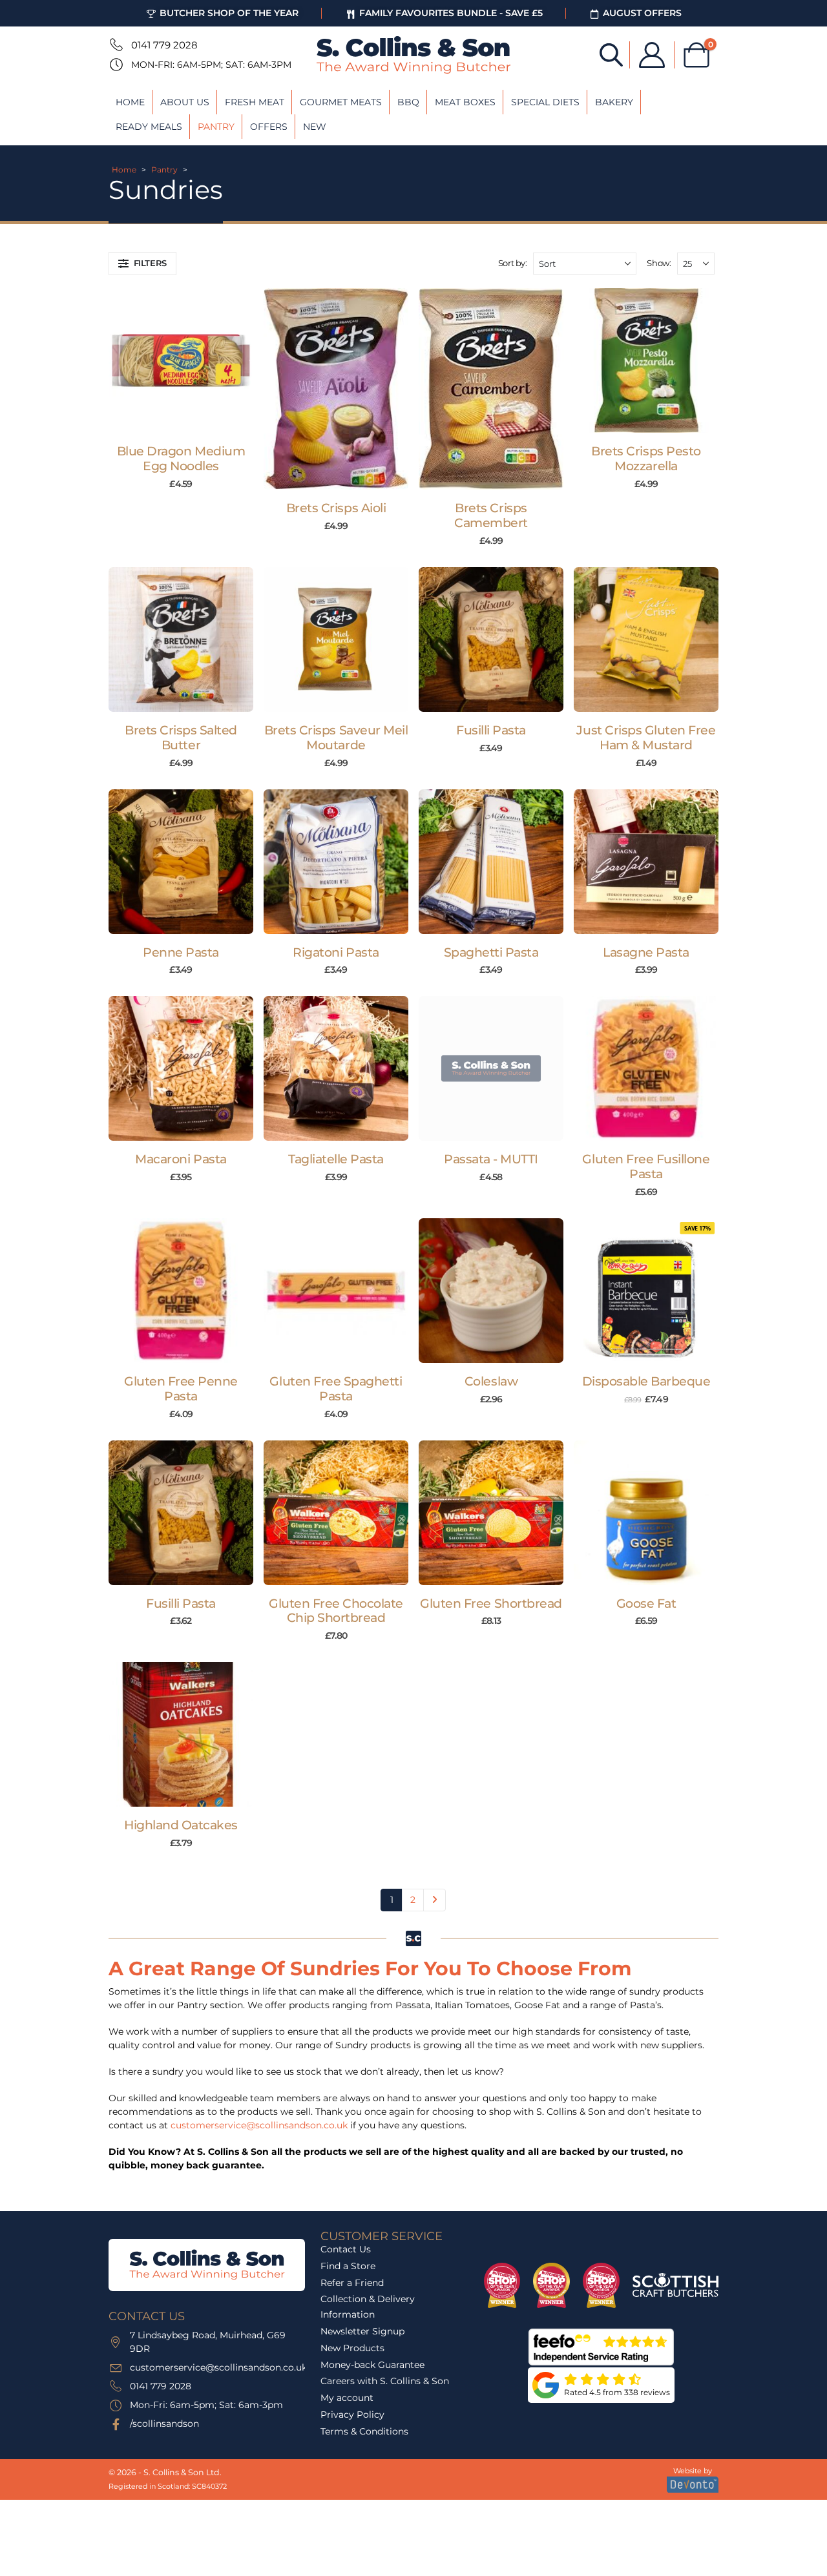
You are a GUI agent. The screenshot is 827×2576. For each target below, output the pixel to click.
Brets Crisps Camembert (491, 515)
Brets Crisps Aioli (336, 508)
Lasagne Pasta (646, 952)
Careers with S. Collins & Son (385, 2381)
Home (130, 102)
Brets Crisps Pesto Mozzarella (646, 459)
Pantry (216, 127)
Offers (269, 127)
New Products (352, 2348)
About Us (185, 102)
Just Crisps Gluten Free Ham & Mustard (646, 738)
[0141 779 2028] (115, 45)
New (315, 127)
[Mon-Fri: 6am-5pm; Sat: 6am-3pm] (115, 65)
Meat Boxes (465, 102)
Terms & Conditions (364, 2431)
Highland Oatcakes (181, 1825)
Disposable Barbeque (646, 1381)
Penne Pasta (181, 952)
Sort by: (513, 263)
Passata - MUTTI (491, 1159)
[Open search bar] (611, 54)
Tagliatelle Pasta (336, 1159)
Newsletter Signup (362, 2331)
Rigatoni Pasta (336, 952)
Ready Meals (149, 127)
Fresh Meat (255, 102)
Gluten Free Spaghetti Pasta (336, 1389)
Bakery (614, 102)
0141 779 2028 (164, 45)
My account (347, 2398)
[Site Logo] (413, 55)
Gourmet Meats (341, 102)
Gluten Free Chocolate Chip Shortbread (336, 1611)
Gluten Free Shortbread (491, 1604)
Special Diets (545, 102)
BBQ (408, 102)
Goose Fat (646, 1604)
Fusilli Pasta (491, 730)
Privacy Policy (352, 2415)
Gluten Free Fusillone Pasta (646, 1167)
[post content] (181, 360)
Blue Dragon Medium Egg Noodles (181, 459)
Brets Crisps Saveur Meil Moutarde (336, 738)
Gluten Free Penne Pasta (181, 1389)
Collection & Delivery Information (368, 2307)
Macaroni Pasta (181, 1159)
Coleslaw (491, 1381)
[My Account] (652, 55)
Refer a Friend (352, 2282)
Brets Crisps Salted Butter (181, 738)
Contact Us (346, 2249)
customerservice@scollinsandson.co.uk (259, 2125)
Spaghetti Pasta (491, 952)
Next (434, 1900)
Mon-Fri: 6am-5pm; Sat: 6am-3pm (211, 65)
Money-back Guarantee (372, 2364)
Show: (659, 263)
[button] (142, 264)
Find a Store (348, 2266)
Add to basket (188, 420)
